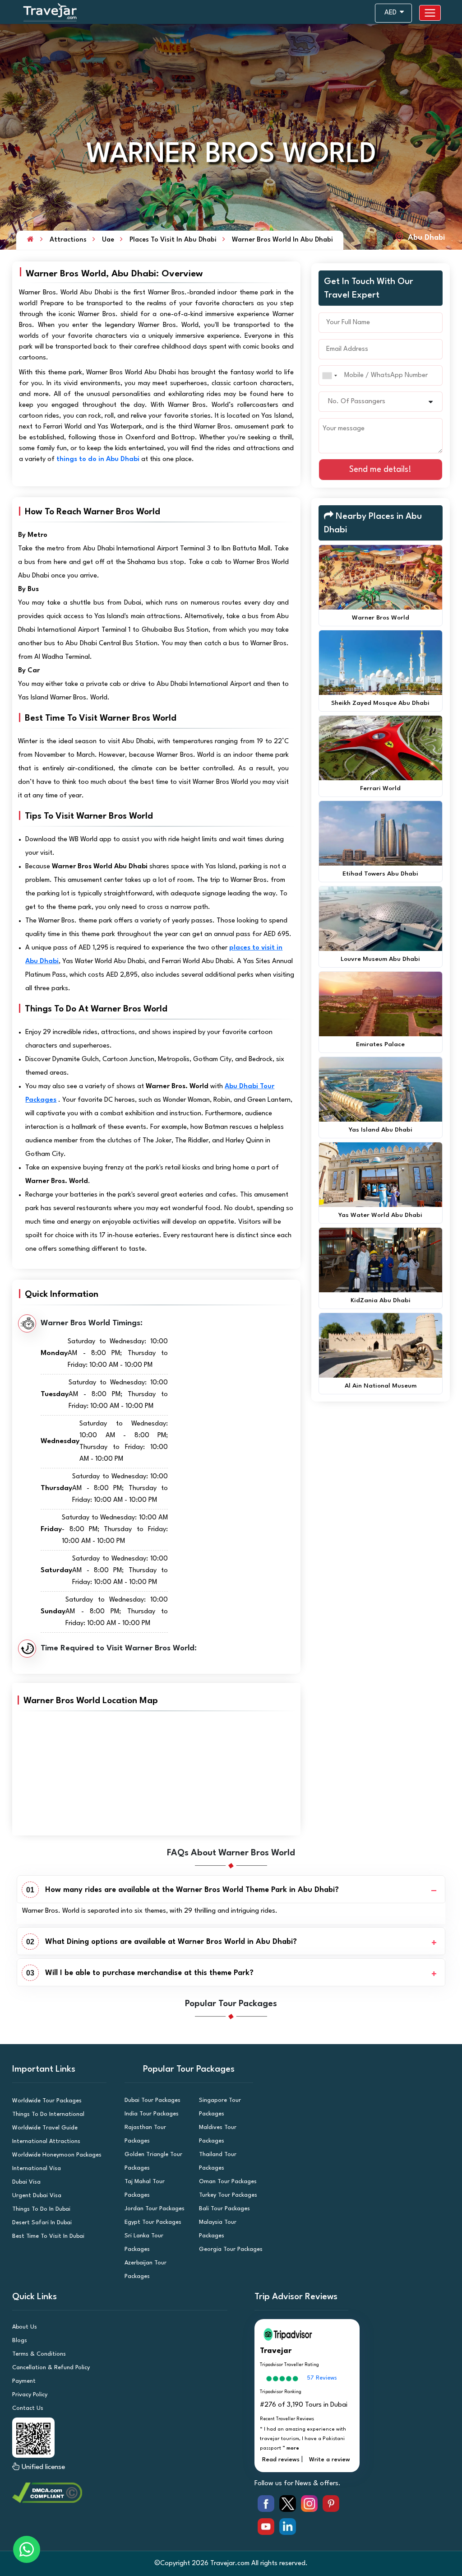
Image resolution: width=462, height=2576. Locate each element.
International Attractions (46, 2141)
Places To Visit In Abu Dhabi (173, 240)
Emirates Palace (380, 1044)
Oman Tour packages (228, 2182)
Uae (108, 240)
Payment (24, 2381)
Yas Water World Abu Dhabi (380, 1215)
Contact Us (28, 2408)
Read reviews (281, 2460)
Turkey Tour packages (228, 2195)
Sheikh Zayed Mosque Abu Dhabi (380, 703)
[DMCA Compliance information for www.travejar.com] (128, 2493)
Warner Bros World (381, 618)
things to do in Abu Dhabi (98, 459)
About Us (25, 2327)
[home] (30, 240)
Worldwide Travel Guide (45, 2128)
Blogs (20, 2341)
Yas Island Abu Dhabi (381, 1130)
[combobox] (329, 375)
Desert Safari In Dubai (42, 2223)
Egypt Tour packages (153, 2222)
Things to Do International (48, 2114)
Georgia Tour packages (231, 2249)
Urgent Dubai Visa (37, 2196)
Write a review (330, 2460)
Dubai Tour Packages (152, 2100)
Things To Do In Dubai (41, 2209)
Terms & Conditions (39, 2354)
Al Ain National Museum (381, 1386)
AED (391, 13)
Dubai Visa (26, 2182)
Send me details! (380, 470)
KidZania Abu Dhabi (381, 1300)
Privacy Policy (30, 2395)
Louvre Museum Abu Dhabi (380, 959)
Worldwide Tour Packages (47, 2101)
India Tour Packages (152, 2114)
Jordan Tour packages (155, 2209)
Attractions (68, 240)
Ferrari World (380, 788)
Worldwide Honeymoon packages (57, 2155)
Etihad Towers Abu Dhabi (380, 874)
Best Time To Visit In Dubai (48, 2236)
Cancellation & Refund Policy (51, 2368)
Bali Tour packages (224, 2209)
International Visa (37, 2168)
